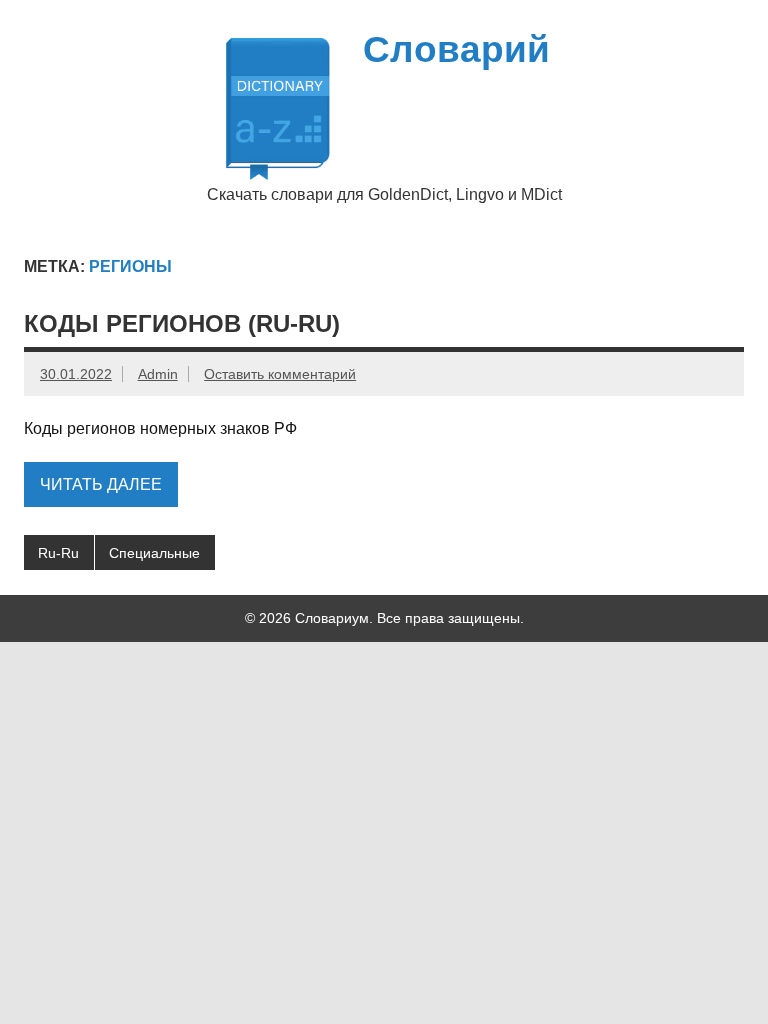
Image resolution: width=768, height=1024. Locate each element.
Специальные (154, 553)
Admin (158, 374)
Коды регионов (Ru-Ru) (182, 323)
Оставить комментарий (280, 374)
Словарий (456, 49)
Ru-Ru (58, 553)
